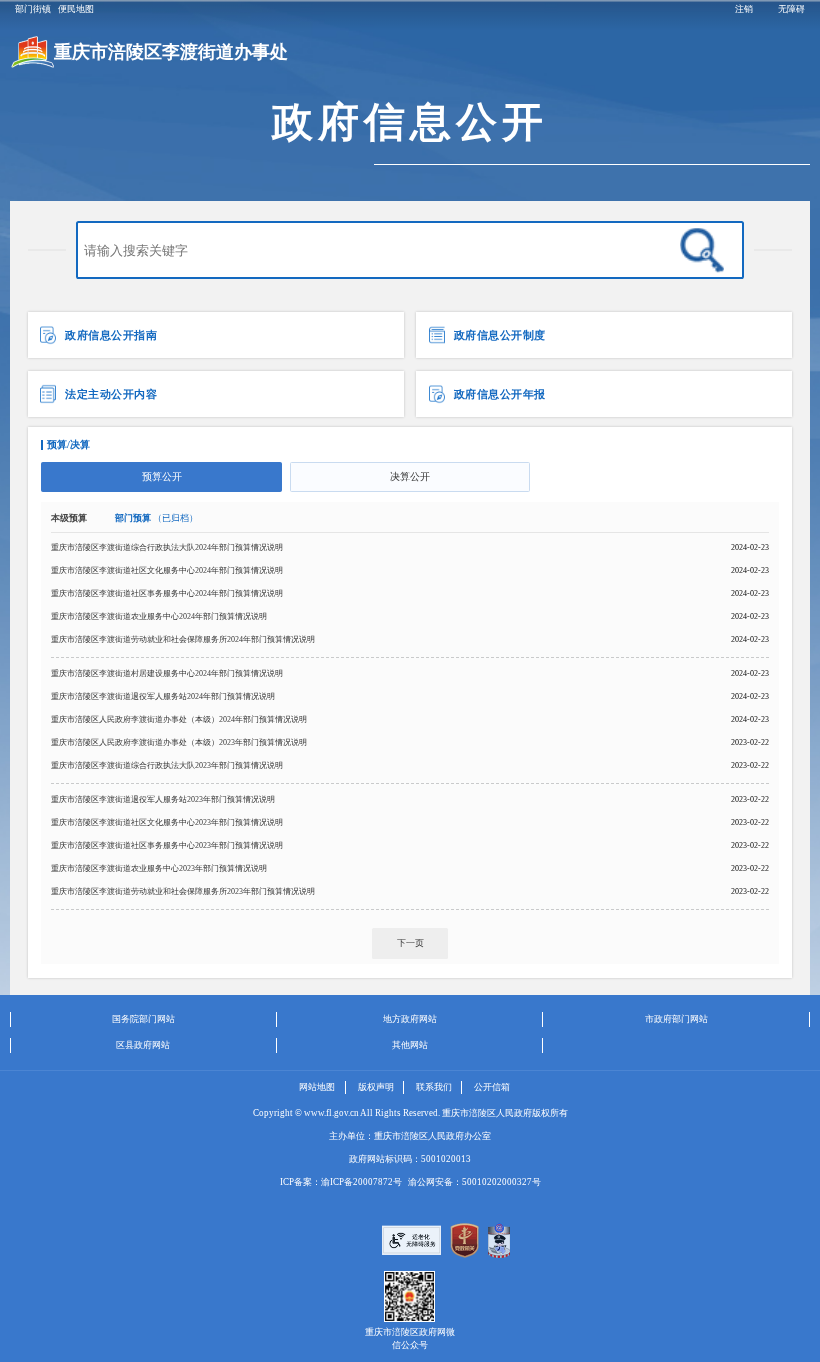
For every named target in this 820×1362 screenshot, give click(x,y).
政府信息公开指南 (110, 335)
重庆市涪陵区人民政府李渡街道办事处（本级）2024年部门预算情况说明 (179, 719)
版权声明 (376, 1087)
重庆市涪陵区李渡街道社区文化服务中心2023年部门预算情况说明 (167, 822)
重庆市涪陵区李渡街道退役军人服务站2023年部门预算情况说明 (163, 799)
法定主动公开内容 (110, 394)
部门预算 (156, 518)
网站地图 (317, 1087)
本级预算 (70, 518)
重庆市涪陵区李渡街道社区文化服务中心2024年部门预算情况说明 (167, 570)
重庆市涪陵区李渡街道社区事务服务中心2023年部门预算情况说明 (167, 845)
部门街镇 (33, 9)
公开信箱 (492, 1087)
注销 (744, 9)
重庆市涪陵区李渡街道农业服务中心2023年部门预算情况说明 (159, 868)
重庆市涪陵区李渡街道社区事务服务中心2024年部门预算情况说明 (167, 593)
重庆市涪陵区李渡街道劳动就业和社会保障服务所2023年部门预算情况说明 (183, 891)
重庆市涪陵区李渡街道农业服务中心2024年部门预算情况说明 (159, 616)
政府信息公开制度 (498, 335)
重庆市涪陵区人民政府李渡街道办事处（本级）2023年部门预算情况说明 (179, 742)
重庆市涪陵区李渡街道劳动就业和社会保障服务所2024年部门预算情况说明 (183, 639)
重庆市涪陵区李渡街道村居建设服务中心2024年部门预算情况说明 (167, 673)
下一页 (410, 943)
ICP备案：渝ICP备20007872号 (341, 1182)
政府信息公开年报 (498, 394)
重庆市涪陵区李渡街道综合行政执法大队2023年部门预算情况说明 (167, 765)
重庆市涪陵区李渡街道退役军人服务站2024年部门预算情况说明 (163, 696)
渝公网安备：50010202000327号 (474, 1182)
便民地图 (76, 9)
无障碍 (791, 9)
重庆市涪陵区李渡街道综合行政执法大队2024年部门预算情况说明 (167, 547)
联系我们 (434, 1087)
